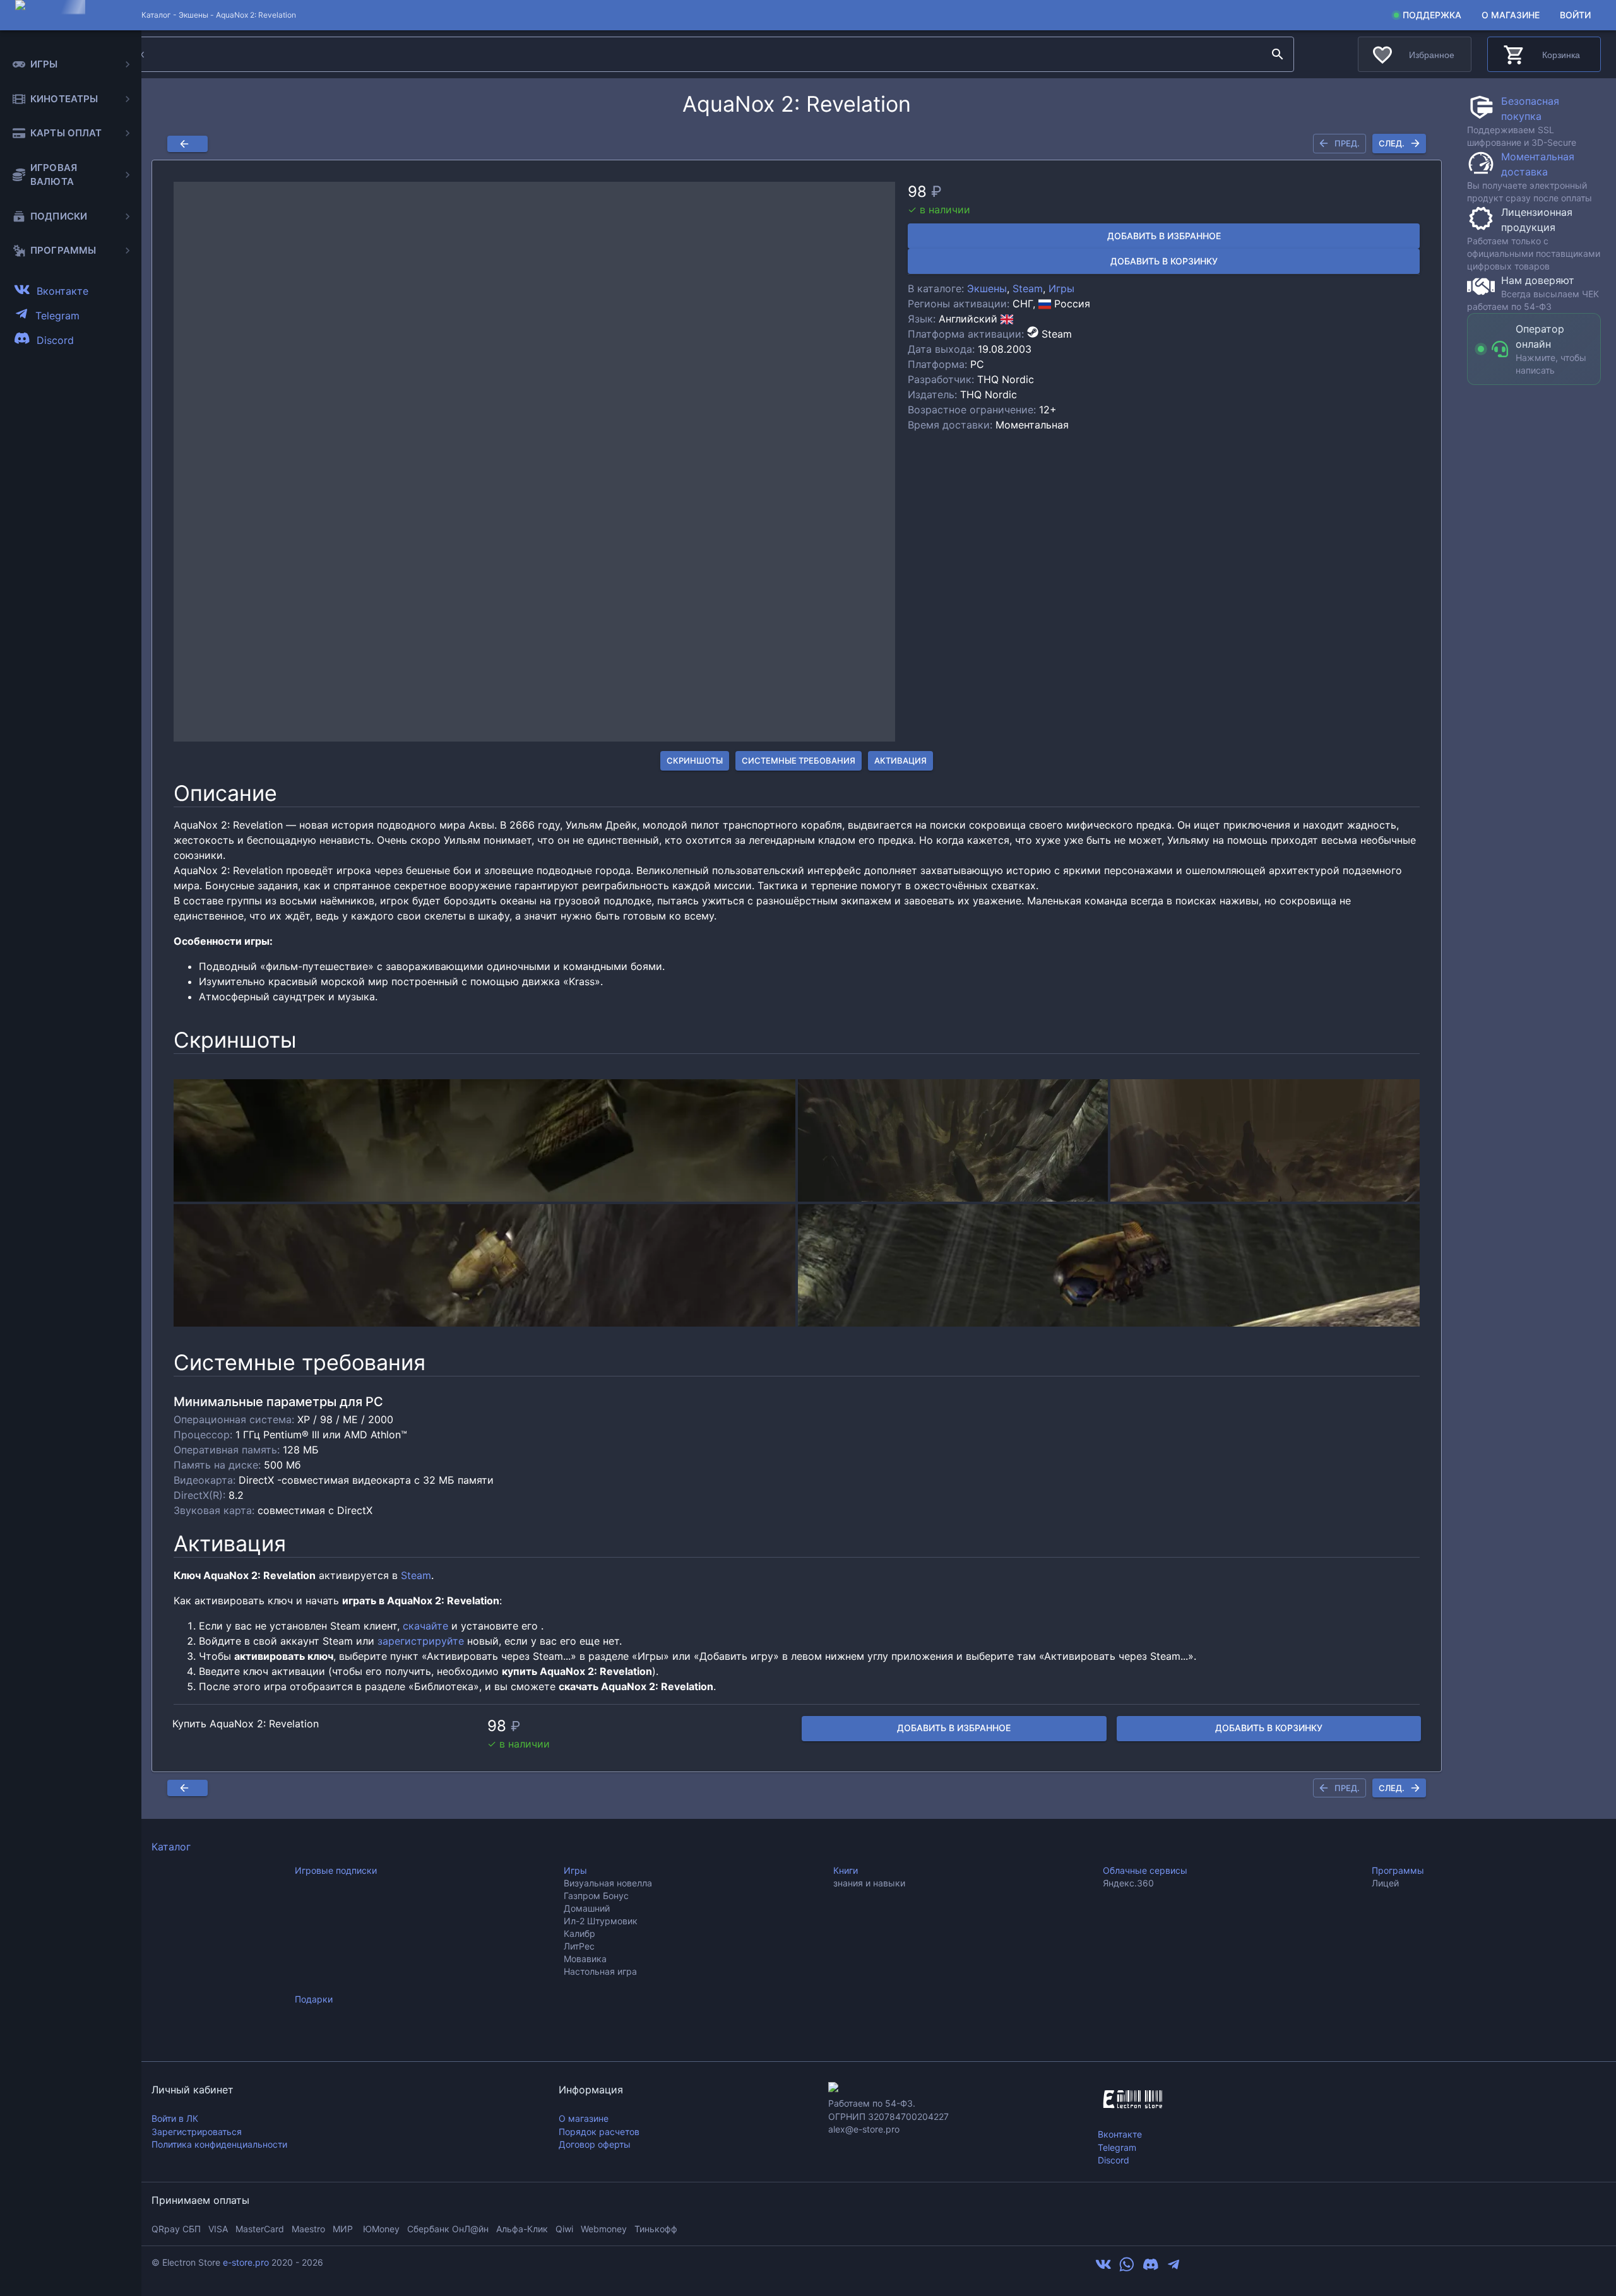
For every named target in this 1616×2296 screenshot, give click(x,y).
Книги (846, 1870)
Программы (1398, 1870)
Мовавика (585, 1959)
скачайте (425, 1626)
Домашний (587, 1908)
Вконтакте (1120, 2134)
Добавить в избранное (1164, 236)
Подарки (314, 1999)
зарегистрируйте (421, 1641)
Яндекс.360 (1128, 1883)
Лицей (1385, 1883)
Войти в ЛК (175, 2118)
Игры (1061, 288)
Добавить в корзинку (1164, 261)
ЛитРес (579, 1946)
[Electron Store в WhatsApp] (1127, 2268)
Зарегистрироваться (197, 2132)
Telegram (1117, 2147)
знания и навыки (869, 1883)
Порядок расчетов (599, 2132)
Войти (1575, 15)
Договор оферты (595, 2144)
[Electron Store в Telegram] (1173, 2268)
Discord (1114, 2160)
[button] (534, 462)
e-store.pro (246, 2262)
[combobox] (686, 54)
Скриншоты (695, 760)
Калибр (579, 1933)
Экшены (193, 15)
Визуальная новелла (608, 1883)
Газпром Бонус (596, 1896)
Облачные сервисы (1145, 1870)
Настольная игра (600, 1971)
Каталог (171, 1847)
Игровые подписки (336, 1870)
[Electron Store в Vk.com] (1103, 2268)
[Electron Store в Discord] (1151, 2268)
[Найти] (1278, 54)
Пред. (1347, 143)
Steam (1028, 288)
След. (1392, 143)
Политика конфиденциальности (219, 2144)
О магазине (1511, 15)
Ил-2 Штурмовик (601, 1921)
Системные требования (799, 760)
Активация (900, 760)
